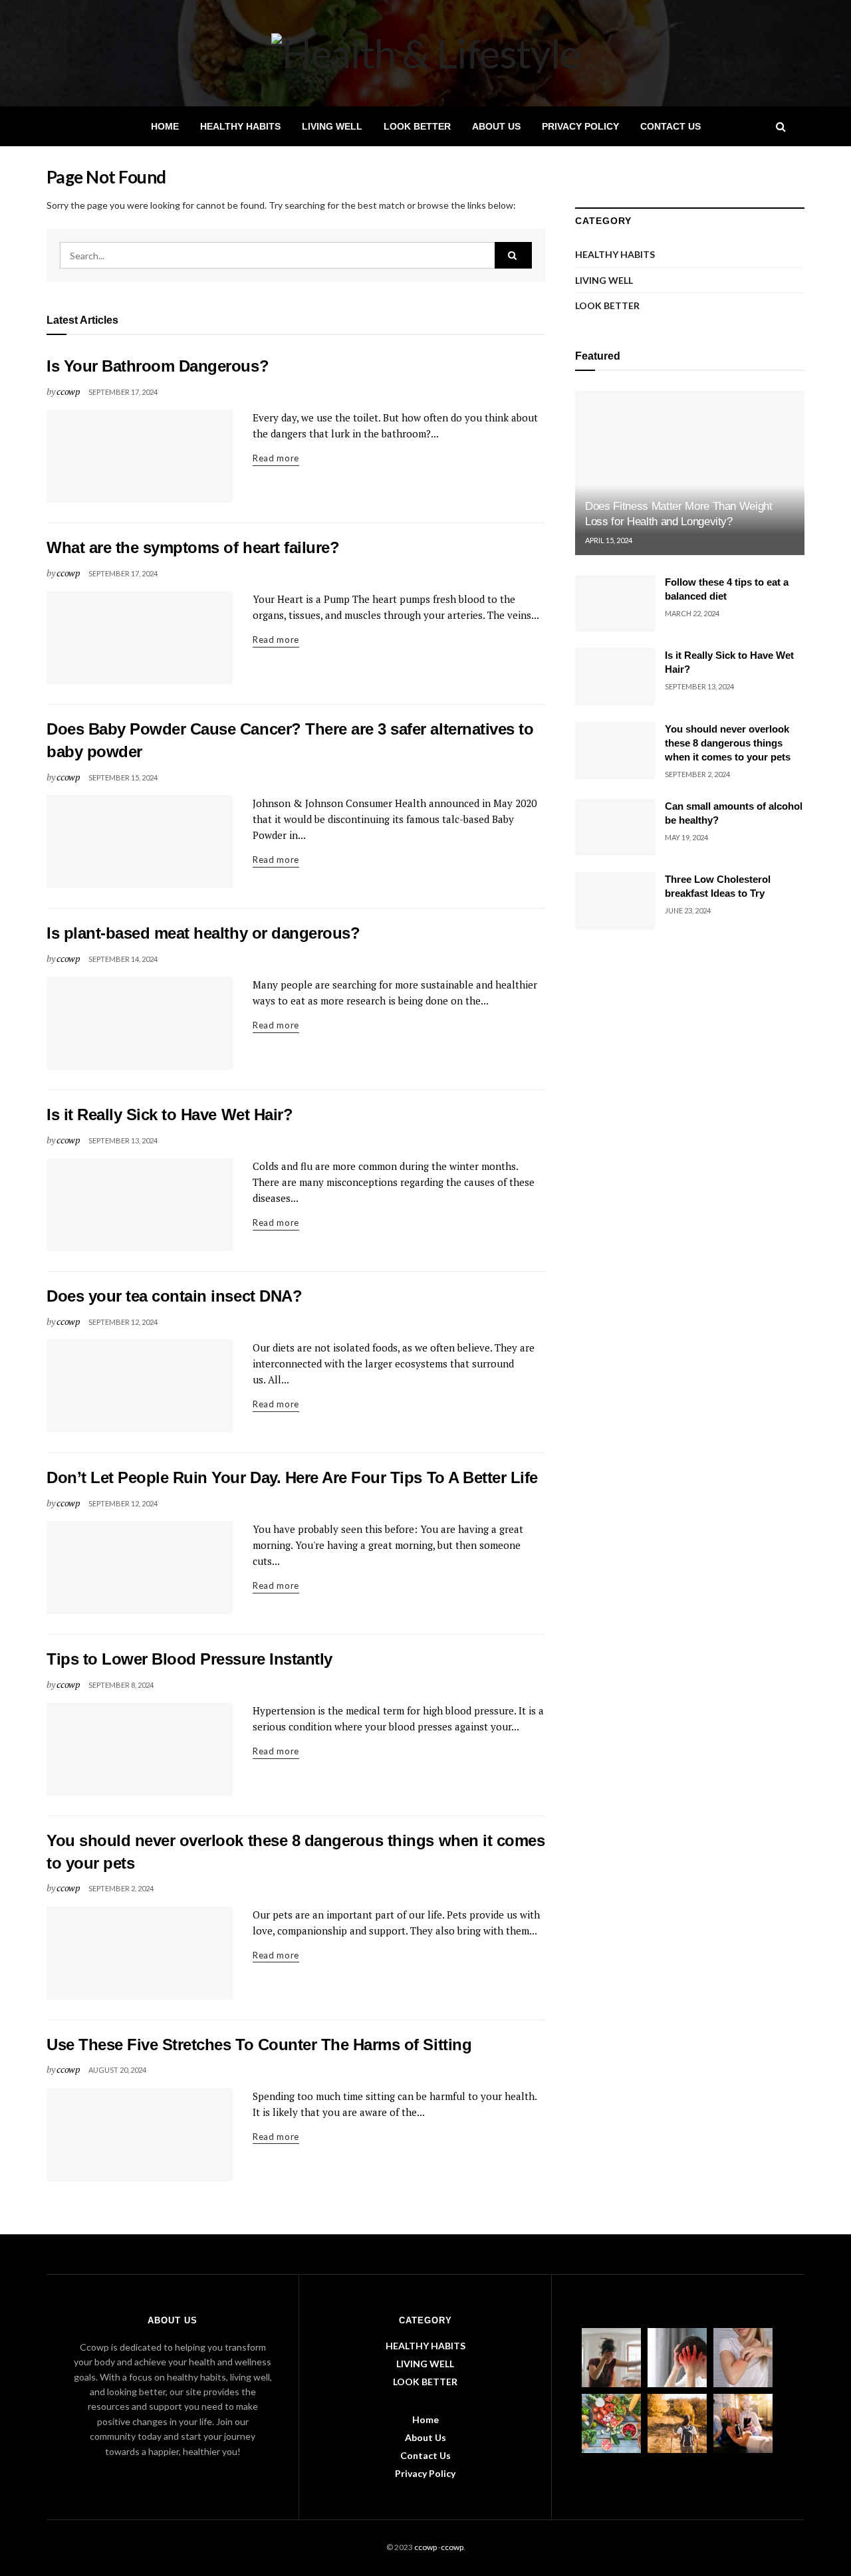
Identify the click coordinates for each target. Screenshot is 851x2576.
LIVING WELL (332, 126)
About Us (496, 126)
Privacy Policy (580, 126)
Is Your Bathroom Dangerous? (158, 366)
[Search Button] (513, 255)
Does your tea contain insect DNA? (174, 1296)
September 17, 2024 (123, 392)
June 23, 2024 (688, 910)
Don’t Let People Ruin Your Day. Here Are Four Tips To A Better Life (292, 1477)
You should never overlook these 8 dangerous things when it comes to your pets (728, 743)
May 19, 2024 (686, 837)
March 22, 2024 (692, 613)
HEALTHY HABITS (240, 126)
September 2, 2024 (121, 1888)
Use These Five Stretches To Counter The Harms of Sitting (259, 2045)
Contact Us (670, 126)
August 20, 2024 (117, 2070)
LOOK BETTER (417, 126)
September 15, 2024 (123, 777)
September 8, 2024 (121, 1685)
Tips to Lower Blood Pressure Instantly (189, 1659)
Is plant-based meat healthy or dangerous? (203, 933)
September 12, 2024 (123, 1322)
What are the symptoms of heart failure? (193, 547)
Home (165, 126)
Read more (276, 458)
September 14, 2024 (123, 959)
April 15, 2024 (609, 540)
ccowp (68, 391)
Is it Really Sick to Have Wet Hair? (170, 1114)
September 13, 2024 (123, 1140)
